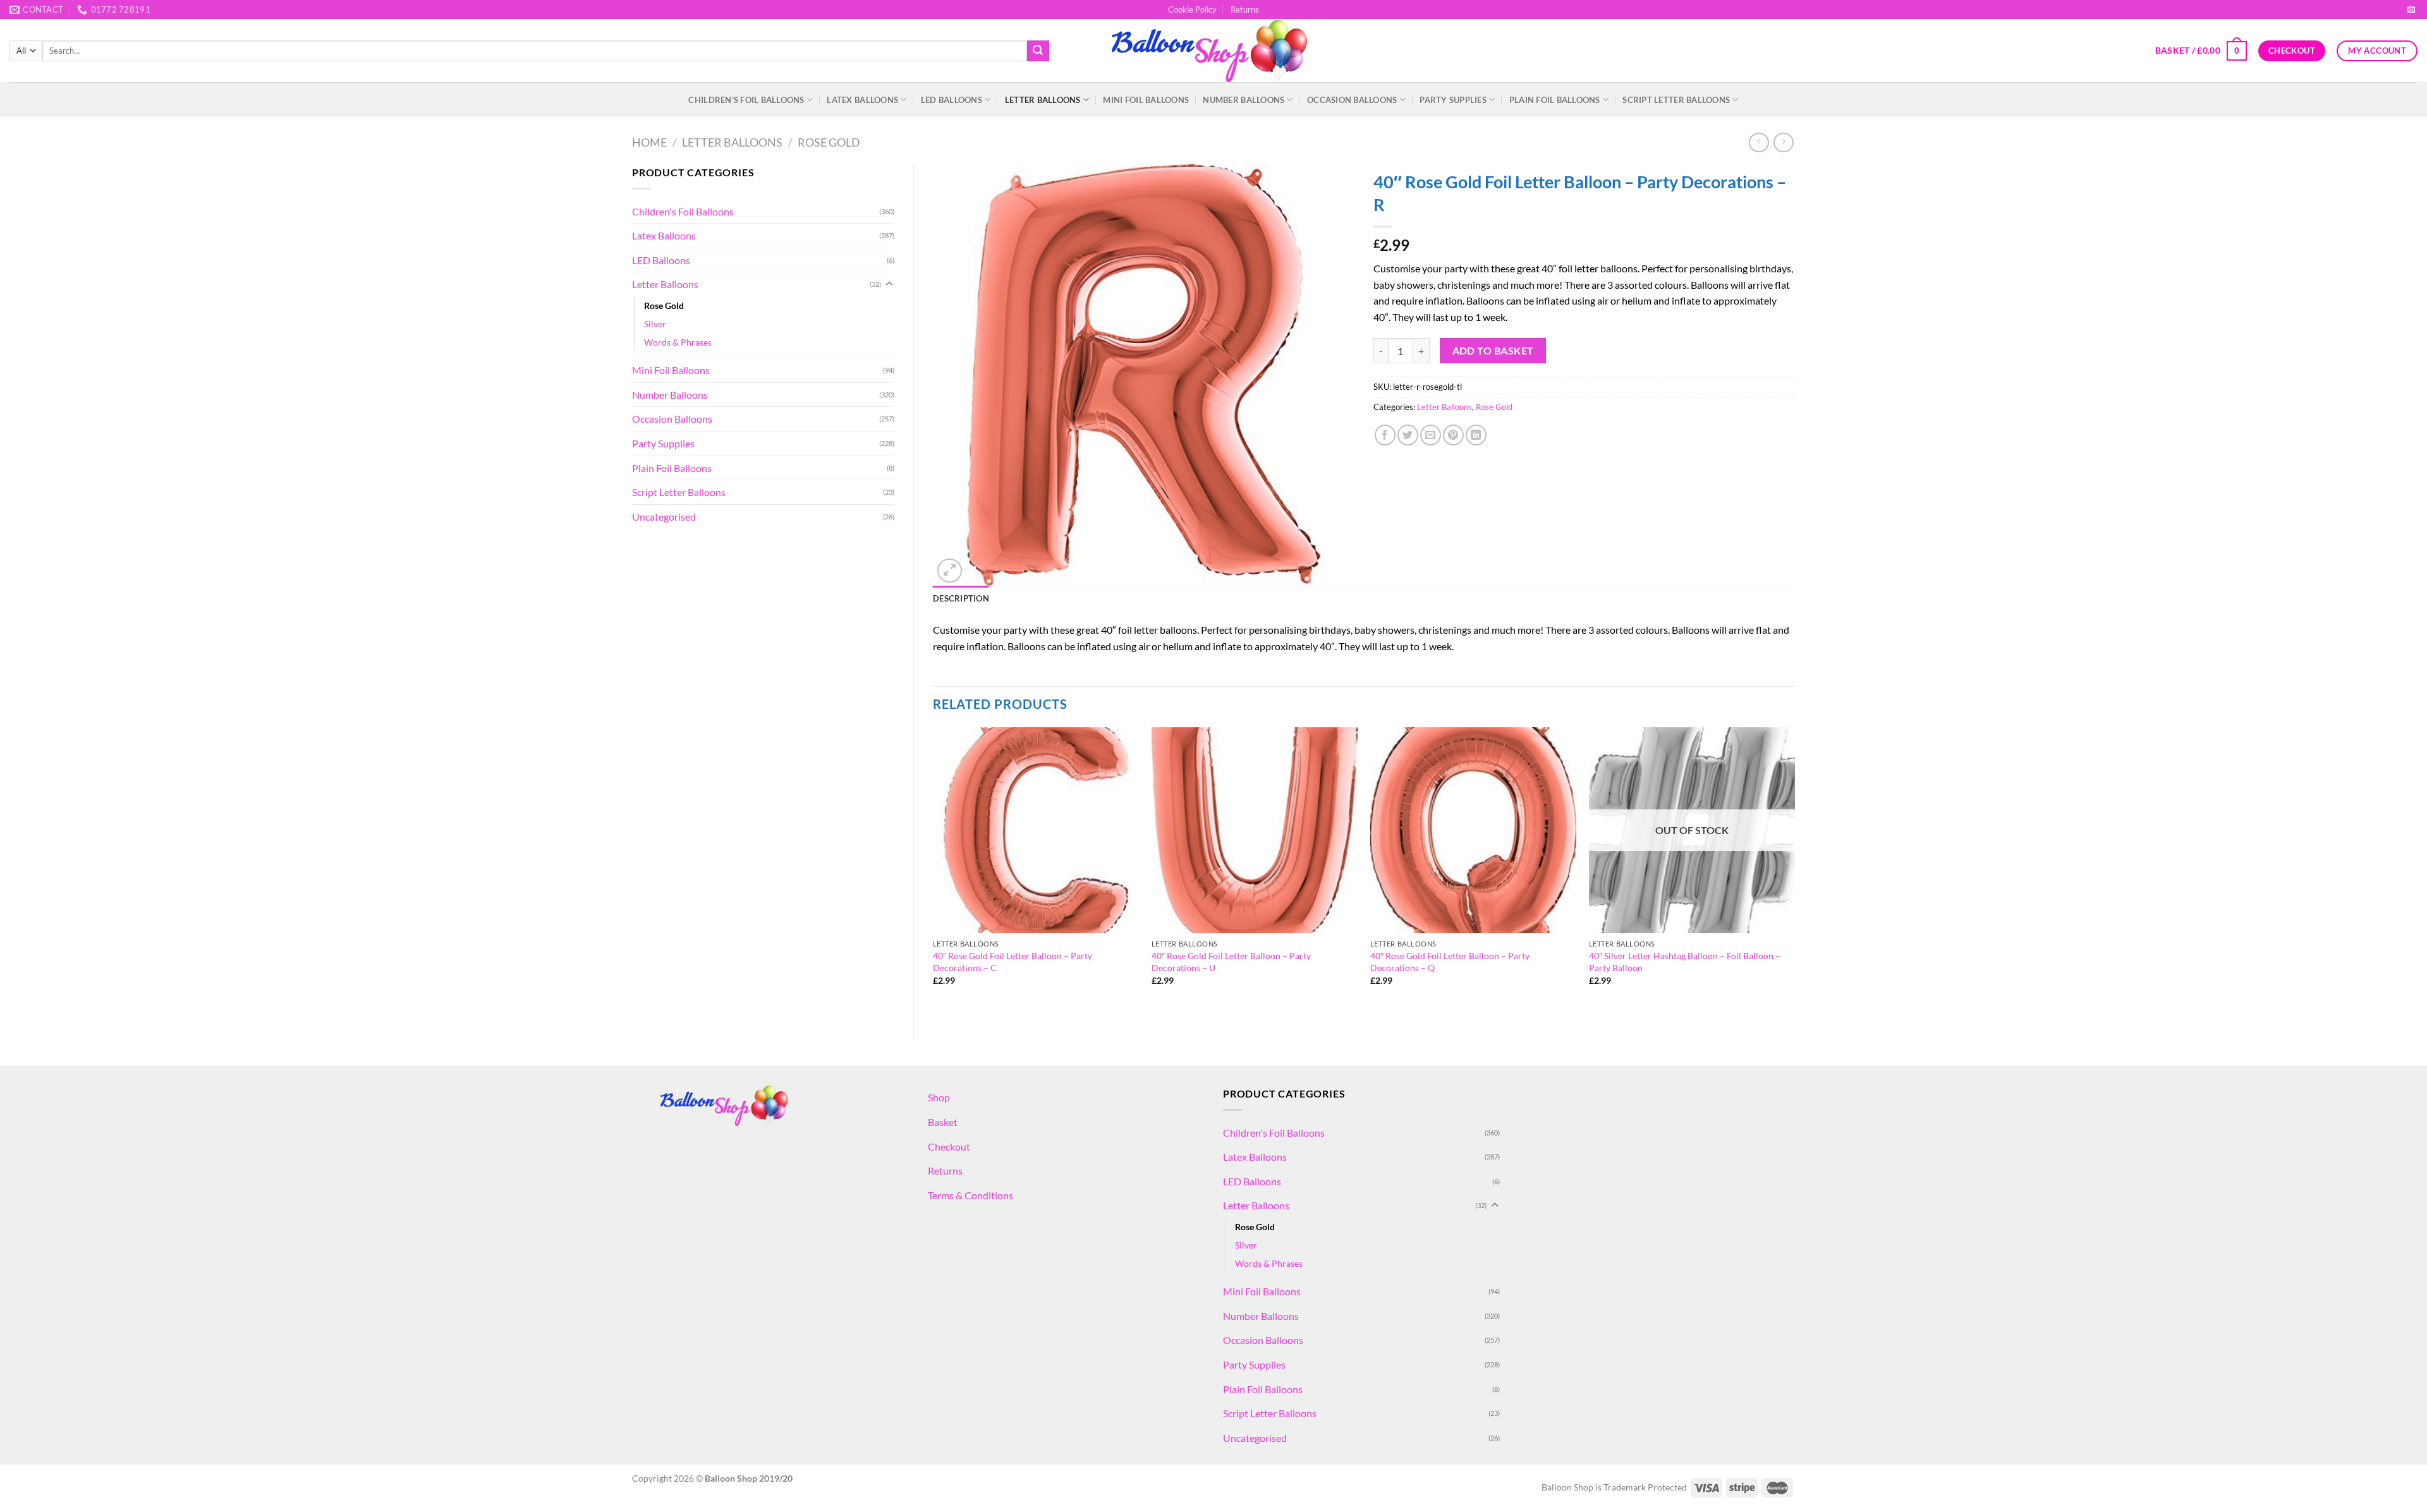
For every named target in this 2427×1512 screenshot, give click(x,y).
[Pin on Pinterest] (1453, 435)
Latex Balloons (862, 100)
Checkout (949, 1146)
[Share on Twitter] (1408, 435)
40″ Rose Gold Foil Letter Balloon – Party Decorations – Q (1450, 962)
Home (649, 142)
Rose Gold (829, 142)
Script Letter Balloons (1676, 100)
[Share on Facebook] (1385, 435)
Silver (655, 324)
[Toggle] (889, 284)
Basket (943, 1122)
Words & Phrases (678, 342)
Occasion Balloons (1352, 100)
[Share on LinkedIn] (1476, 435)
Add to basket (1493, 351)
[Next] (1794, 874)
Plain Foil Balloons (1555, 100)
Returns (1245, 9)
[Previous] (934, 874)
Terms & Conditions (970, 1195)
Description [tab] (961, 598)
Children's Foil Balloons (683, 211)
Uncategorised (664, 517)
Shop (939, 1097)
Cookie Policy (1192, 9)
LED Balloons (952, 100)
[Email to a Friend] (1431, 435)
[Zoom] (950, 571)
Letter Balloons (1043, 100)
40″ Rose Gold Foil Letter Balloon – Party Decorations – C (1013, 962)
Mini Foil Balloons (1146, 100)
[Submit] (1038, 51)
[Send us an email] (2411, 10)
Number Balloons (1244, 100)
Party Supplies (1453, 100)
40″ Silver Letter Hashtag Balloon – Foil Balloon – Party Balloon (1685, 962)
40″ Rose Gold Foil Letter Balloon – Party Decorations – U (1231, 962)
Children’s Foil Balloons (746, 100)
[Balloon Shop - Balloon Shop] (1214, 51)
